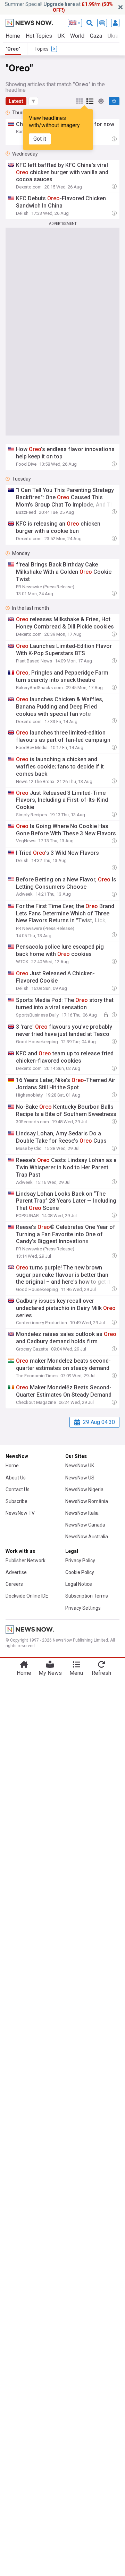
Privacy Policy (80, 1560)
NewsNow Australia (87, 1537)
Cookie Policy (80, 1572)
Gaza (96, 36)
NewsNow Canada (85, 1525)
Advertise (16, 1572)
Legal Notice (79, 1584)
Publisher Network (26, 1560)
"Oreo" (13, 49)
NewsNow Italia (82, 1513)
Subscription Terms (87, 1596)
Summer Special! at (59, 7)
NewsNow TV (20, 1513)
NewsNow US (80, 1478)
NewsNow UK (80, 1466)
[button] (33, 101)
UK (61, 36)
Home (13, 36)
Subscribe (16, 1501)
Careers (14, 1584)
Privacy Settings (83, 1608)
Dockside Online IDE (27, 1596)
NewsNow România (87, 1501)
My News (50, 1673)
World (77, 36)
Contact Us (18, 1489)
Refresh (101, 1673)
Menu (76, 1673)
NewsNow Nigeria (84, 1489)
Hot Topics (39, 36)
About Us (16, 1478)
